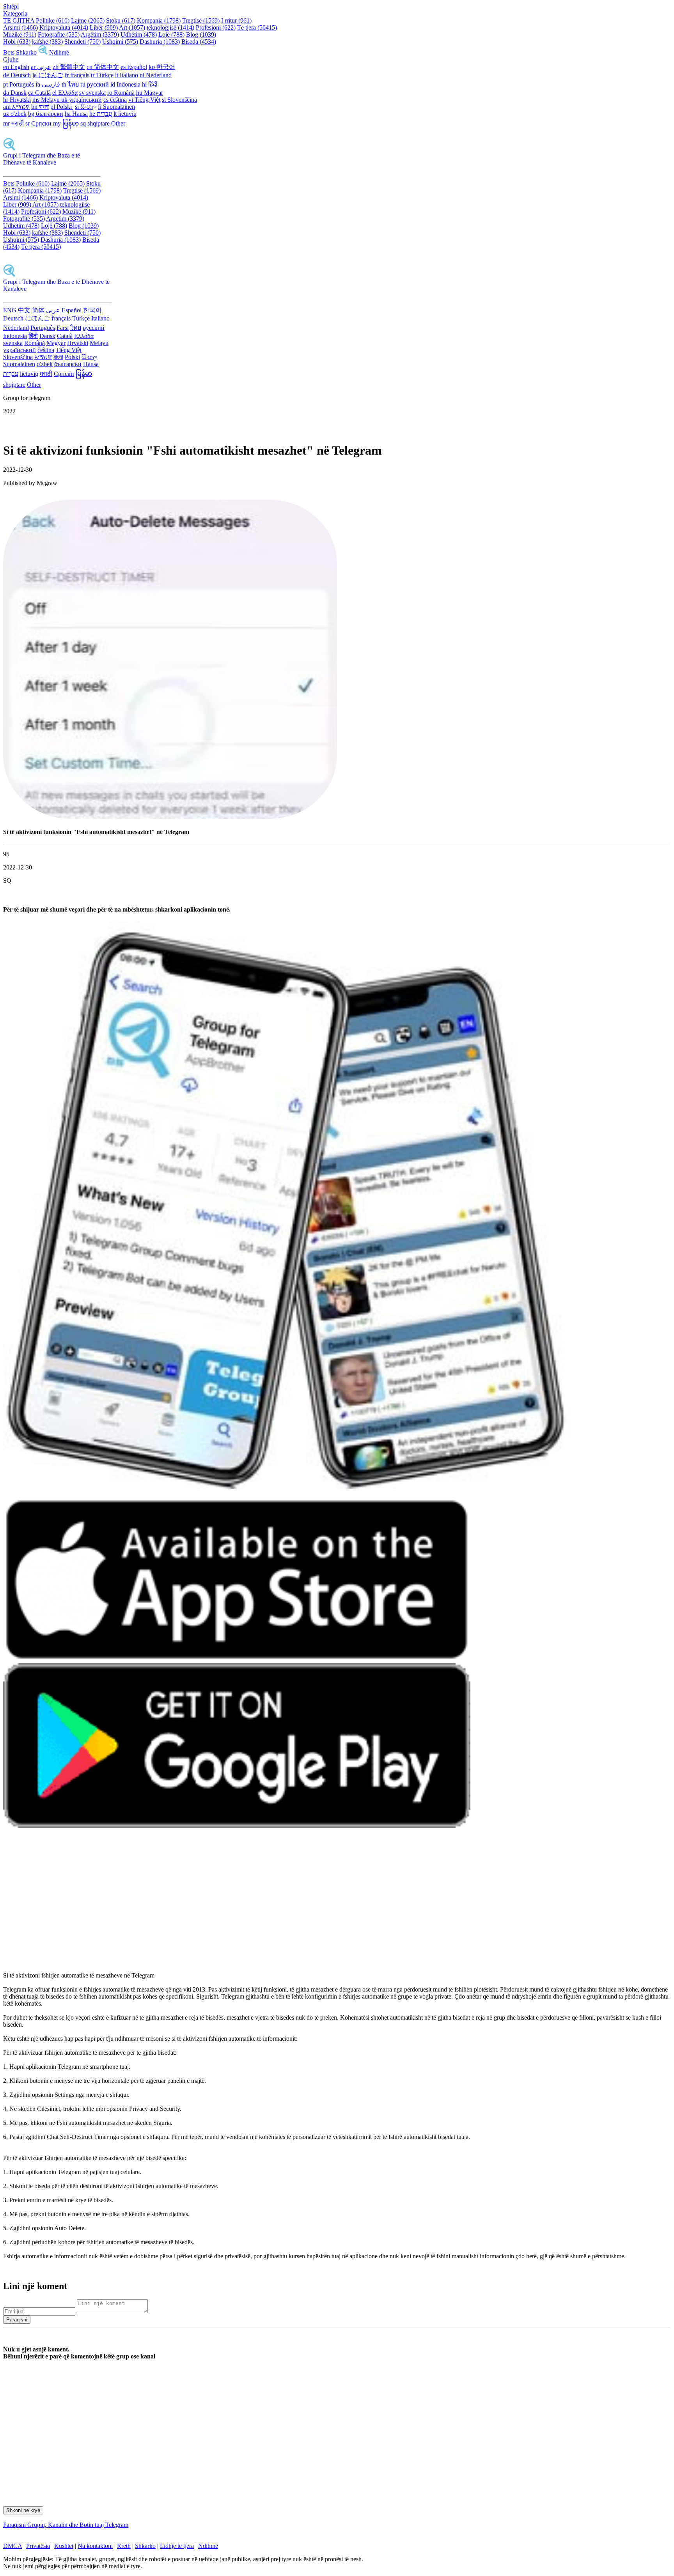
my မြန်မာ (66, 123)
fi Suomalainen (116, 107)
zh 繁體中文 (69, 67)
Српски (64, 374)
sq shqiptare (95, 123)
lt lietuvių (125, 114)
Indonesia (15, 336)
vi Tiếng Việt (144, 100)
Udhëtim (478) (139, 35)
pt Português (19, 84)
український (20, 350)
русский (94, 328)
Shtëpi (11, 6)
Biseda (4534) (199, 42)
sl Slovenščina (179, 100)
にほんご (37, 318)
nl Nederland (156, 75)
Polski (72, 357)
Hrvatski (78, 343)
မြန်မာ (84, 374)
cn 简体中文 (103, 67)
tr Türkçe (102, 75)
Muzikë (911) (20, 35)
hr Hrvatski (17, 100)
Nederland (16, 328)
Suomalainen (19, 364)
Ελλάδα (84, 336)
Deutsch (13, 318)
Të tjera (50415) (257, 27)
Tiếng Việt (69, 350)
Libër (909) (104, 27)
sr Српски (38, 123)
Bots (9, 52)
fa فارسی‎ (48, 84)
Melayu (99, 343)
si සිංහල (86, 107)
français (61, 318)
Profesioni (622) (216, 27)
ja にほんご (48, 75)
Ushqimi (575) (120, 42)
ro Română (121, 93)
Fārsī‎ (63, 328)
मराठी (46, 374)
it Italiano (127, 75)
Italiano (100, 318)
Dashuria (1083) (160, 42)
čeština (46, 350)
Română (35, 343)
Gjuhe (11, 59)
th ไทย (70, 84)
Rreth (124, 2546)
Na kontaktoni (95, 2546)
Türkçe (81, 318)
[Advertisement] (237, 1904)
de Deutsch (17, 75)
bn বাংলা (40, 107)
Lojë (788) (171, 35)
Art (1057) (132, 27)
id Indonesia (125, 84)
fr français (77, 75)
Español (72, 310)
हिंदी (33, 336)
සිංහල (90, 357)
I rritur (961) (236, 20)
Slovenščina (18, 357)
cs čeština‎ (115, 100)
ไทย (76, 328)
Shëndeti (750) (82, 42)
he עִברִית (101, 114)
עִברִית (11, 374)
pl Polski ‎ (62, 107)
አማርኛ (43, 357)
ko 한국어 (162, 67)
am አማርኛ (16, 107)
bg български (46, 114)
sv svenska (92, 93)
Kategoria (15, 13)
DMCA (12, 2546)
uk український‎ (82, 100)
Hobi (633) (17, 42)
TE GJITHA (19, 20)
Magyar (56, 343)
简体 (38, 310)
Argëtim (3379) (100, 35)
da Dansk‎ (15, 93)
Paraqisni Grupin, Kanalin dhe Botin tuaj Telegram (66, 2525)
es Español (134, 67)
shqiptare (14, 385)
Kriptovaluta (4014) (64, 27)
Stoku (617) (121, 20)
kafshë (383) (47, 42)
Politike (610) (53, 20)
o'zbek (45, 364)
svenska (13, 343)
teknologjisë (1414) (170, 27)
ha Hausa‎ (76, 114)
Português (43, 328)
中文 (24, 310)
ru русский (95, 84)
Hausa (91, 364)
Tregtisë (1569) (201, 20)
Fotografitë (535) (59, 35)
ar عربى (41, 67)
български (68, 364)
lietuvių (29, 374)
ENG (10, 310)
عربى (53, 310)
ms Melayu (47, 100)
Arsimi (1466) (20, 27)
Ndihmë (59, 52)
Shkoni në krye (23, 2510)
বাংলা (58, 357)
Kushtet (64, 2546)
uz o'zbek (15, 114)
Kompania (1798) (159, 20)
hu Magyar (150, 93)
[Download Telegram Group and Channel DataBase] (43, 52)
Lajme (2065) (88, 20)
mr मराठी (13, 123)
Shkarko (26, 52)
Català (65, 336)
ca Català (39, 93)
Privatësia (38, 2546)
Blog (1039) (201, 35)
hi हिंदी (150, 84)
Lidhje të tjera (177, 2546)
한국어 (92, 310)
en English (16, 67)
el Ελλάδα (65, 93)
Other (118, 123)
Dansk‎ (47, 336)
